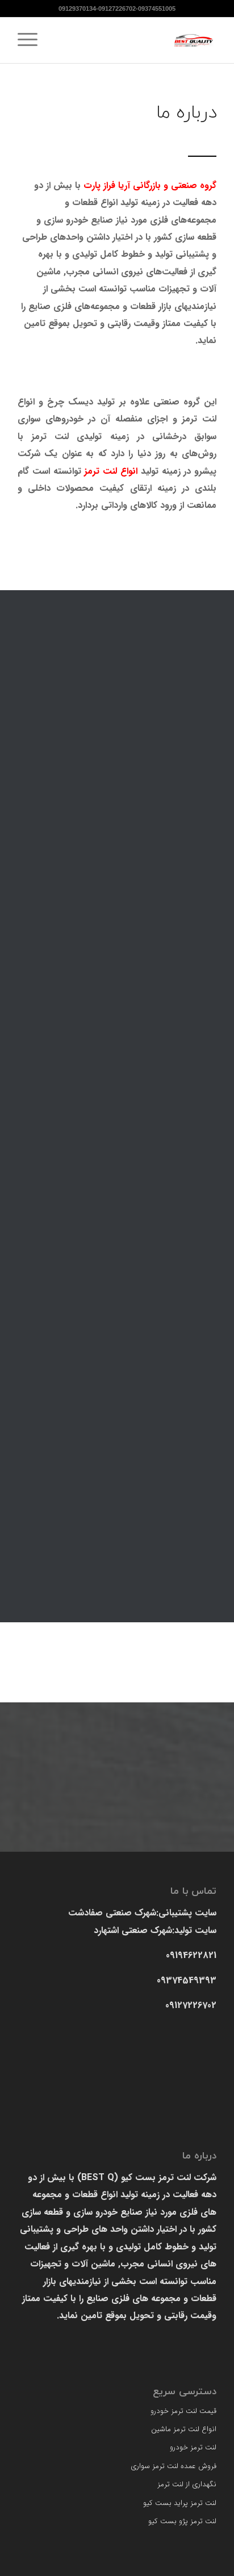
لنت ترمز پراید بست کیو (180, 2503)
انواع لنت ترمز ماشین (184, 2429)
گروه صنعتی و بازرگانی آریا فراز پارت (150, 185)
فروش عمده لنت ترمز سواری (174, 2466)
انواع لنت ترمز (111, 471)
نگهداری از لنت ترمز (187, 2484)
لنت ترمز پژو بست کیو (182, 2521)
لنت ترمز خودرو (193, 2447)
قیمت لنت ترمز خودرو (183, 2411)
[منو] (31, 40)
